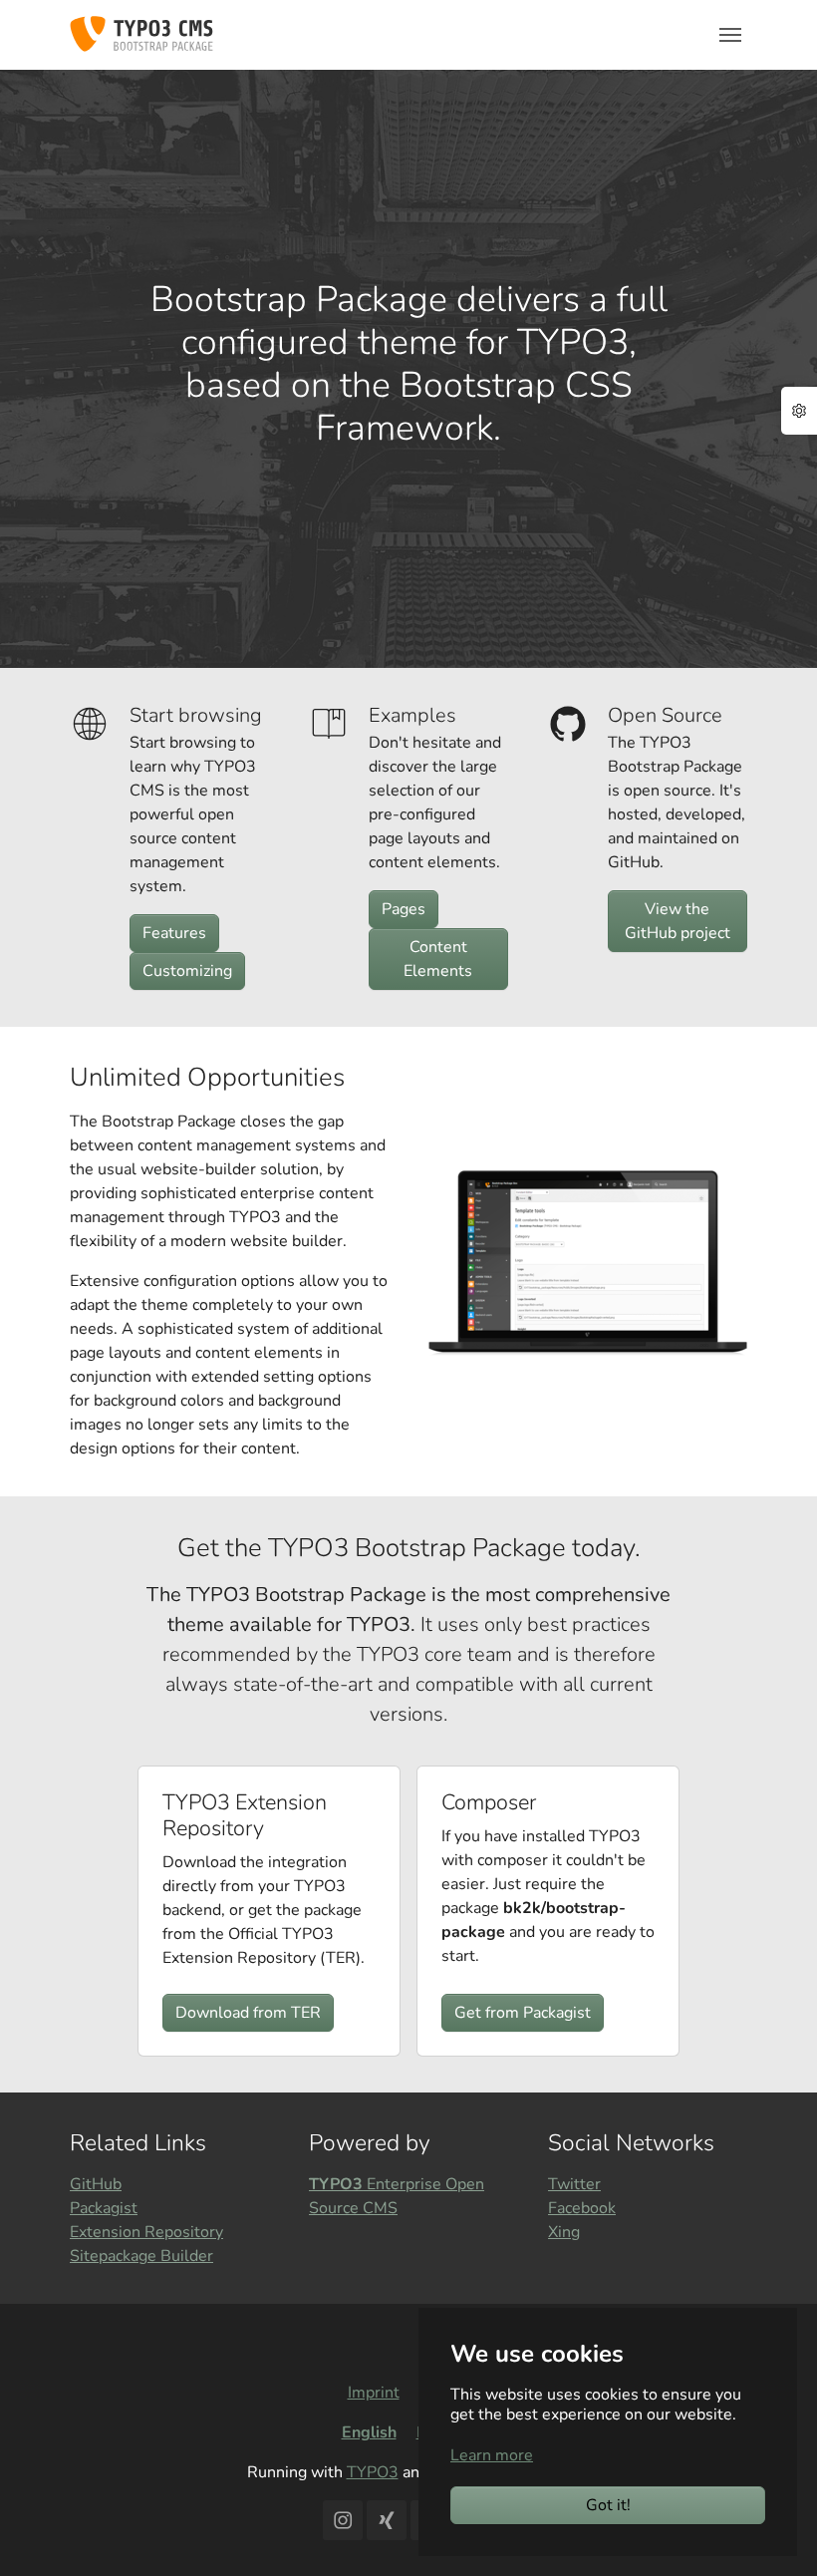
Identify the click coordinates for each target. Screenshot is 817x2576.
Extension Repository (146, 2232)
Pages (404, 909)
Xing (564, 2232)
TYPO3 (373, 2472)
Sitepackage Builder (141, 2256)
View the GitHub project (678, 921)
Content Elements (438, 959)
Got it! (608, 2505)
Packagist (104, 2208)
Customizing (187, 971)
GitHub (96, 2184)
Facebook (582, 2208)
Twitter (574, 2184)
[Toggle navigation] (730, 35)
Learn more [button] (492, 2455)
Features (174, 933)
